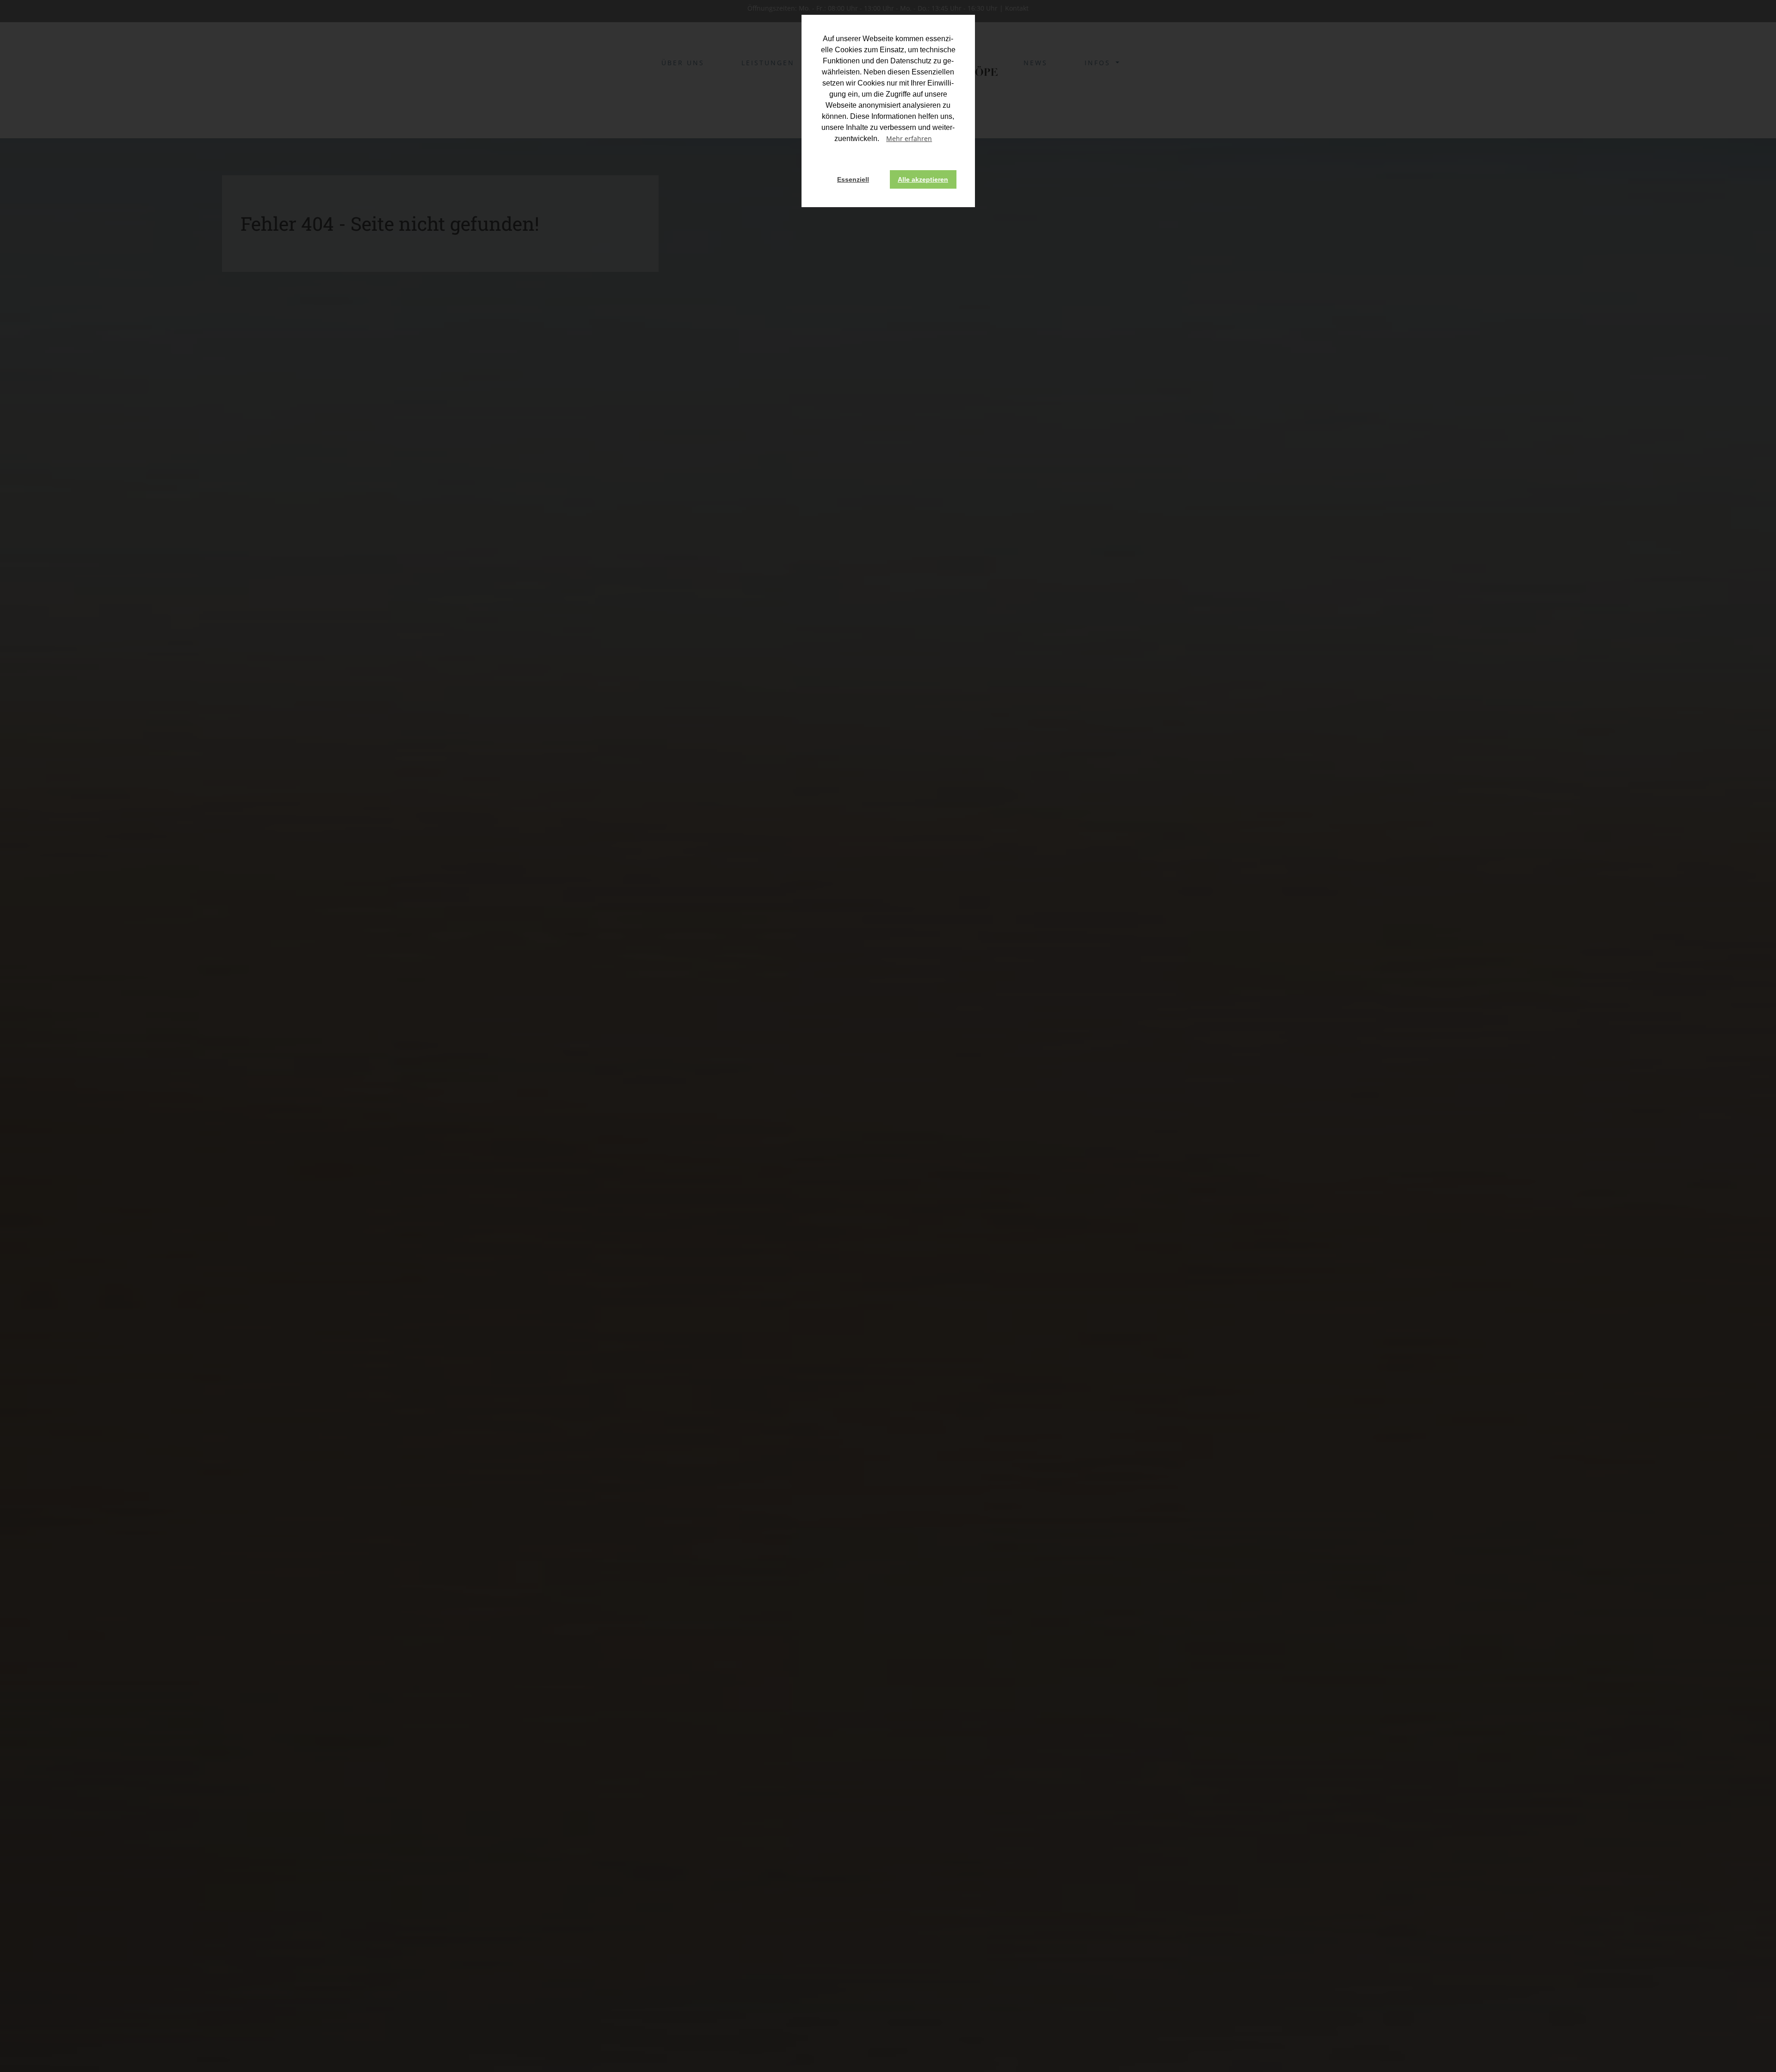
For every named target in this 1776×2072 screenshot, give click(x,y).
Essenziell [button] (853, 179)
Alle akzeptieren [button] (923, 179)
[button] (940, 140)
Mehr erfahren (909, 138)
